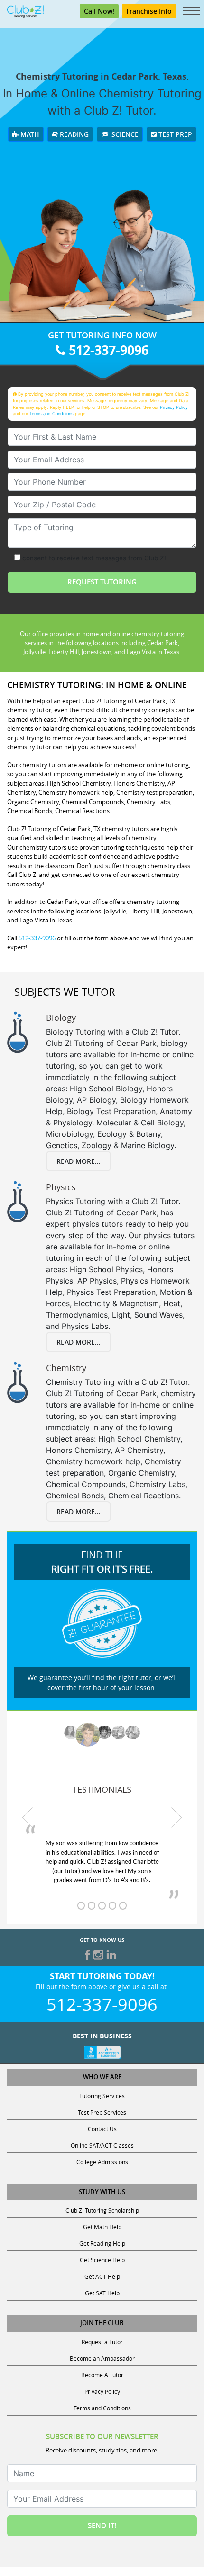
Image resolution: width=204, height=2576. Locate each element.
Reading (73, 134)
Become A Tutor (102, 2375)
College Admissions (102, 2162)
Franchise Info (149, 11)
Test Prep (174, 134)
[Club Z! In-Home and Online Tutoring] (25, 10)
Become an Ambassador (102, 2358)
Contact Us (102, 2129)
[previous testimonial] (28, 1818)
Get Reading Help (102, 2243)
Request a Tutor (102, 2342)
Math (29, 134)
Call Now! (99, 11)
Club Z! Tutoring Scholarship (102, 2210)
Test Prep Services (102, 2112)
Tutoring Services (102, 2096)
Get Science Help (102, 2260)
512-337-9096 (107, 350)
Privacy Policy (174, 407)
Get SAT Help (102, 2293)
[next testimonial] (177, 1818)
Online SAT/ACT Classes (102, 2145)
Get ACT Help (102, 2276)
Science (124, 134)
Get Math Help (102, 2227)
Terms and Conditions (51, 413)
